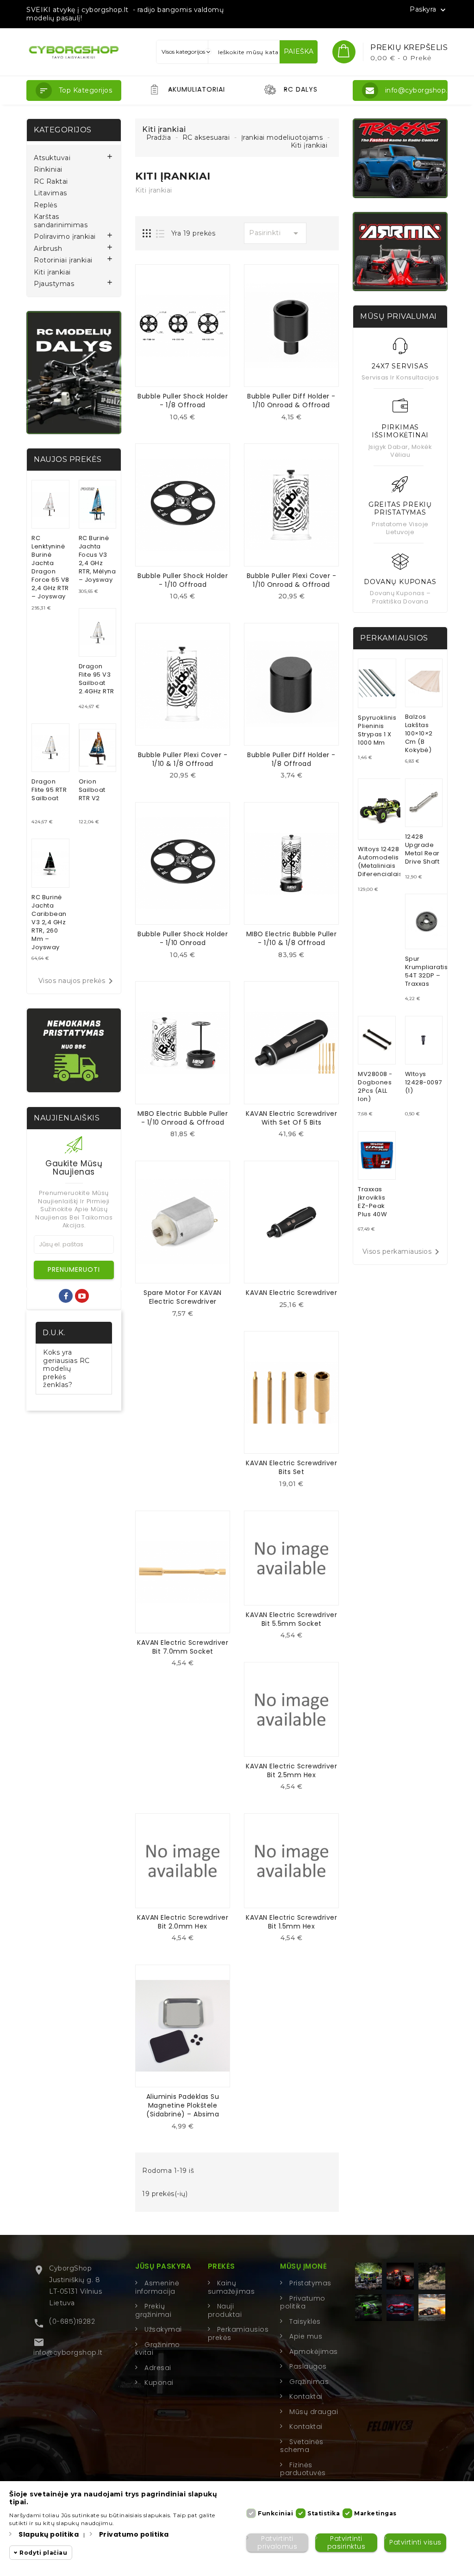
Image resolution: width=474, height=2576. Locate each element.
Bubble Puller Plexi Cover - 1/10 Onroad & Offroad (292, 580)
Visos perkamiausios (403, 1252)
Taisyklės (305, 2321)
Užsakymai (163, 2329)
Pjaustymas (54, 284)
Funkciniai (275, 2513)
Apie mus (306, 2336)
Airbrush (48, 249)
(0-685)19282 (72, 2321)
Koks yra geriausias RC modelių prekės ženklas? (66, 1369)
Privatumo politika (303, 2302)
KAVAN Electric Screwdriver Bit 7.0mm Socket (183, 1647)
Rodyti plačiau (43, 2553)
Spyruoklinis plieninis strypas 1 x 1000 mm (377, 730)
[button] (74, 90)
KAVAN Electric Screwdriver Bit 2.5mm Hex (291, 1770)
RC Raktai (51, 182)
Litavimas (50, 193)
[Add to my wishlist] (190, 420)
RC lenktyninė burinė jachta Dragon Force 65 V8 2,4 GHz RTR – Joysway (50, 567)
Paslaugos (308, 2366)
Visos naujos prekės (78, 981)
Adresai (158, 2368)
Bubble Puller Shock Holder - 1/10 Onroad (183, 938)
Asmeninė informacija (157, 2287)
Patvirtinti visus (415, 2542)
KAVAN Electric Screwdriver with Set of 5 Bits (291, 1118)
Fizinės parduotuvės (303, 2469)
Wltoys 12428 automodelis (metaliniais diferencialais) (382, 862)
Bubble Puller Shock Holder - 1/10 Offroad (183, 580)
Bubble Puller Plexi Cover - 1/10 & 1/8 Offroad (183, 759)
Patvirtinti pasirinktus (346, 2542)
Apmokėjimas (314, 2352)
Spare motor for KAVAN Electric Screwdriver (183, 1297)
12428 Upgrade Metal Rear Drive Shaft (422, 849)
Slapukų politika (49, 2534)
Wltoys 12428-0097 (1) (424, 1082)
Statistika (324, 2513)
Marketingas (375, 2513)
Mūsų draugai (314, 2412)
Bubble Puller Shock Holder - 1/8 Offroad (183, 401)
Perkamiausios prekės (238, 2333)
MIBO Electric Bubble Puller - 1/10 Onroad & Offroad (183, 1118)
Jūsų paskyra (163, 2266)
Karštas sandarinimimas (61, 221)
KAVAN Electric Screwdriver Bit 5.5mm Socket (291, 1619)
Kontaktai (306, 2396)
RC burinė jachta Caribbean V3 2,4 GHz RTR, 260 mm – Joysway (49, 922)
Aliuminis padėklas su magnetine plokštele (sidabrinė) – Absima (183, 2105)
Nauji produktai (225, 2310)
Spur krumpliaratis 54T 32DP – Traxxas (427, 971)
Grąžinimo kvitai (158, 2349)
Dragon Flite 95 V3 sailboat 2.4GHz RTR (97, 679)
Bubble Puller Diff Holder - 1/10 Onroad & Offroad (291, 401)
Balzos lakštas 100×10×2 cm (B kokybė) (419, 733)
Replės (45, 205)
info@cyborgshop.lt (68, 2352)
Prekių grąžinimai (153, 2310)
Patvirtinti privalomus (277, 2542)
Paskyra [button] (429, 10)
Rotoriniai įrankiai (63, 260)
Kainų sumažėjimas (231, 2287)
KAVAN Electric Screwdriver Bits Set (291, 1467)
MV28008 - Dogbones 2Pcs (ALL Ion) (375, 1086)
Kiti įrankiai (52, 272)
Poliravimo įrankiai (65, 237)
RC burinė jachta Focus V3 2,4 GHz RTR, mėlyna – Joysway (97, 559)
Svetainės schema (302, 2446)
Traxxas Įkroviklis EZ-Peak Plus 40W (372, 1202)
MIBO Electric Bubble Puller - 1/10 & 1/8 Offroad (292, 938)
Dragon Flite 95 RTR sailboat (49, 790)
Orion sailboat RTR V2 (92, 790)
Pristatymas (310, 2283)
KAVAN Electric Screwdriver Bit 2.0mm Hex (183, 1922)
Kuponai (159, 2383)
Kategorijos (63, 130)
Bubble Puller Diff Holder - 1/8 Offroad (291, 759)
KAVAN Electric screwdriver (291, 1293)
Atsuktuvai (52, 158)
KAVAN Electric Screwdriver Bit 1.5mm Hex (291, 1922)
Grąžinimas (309, 2382)
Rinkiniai (48, 170)
